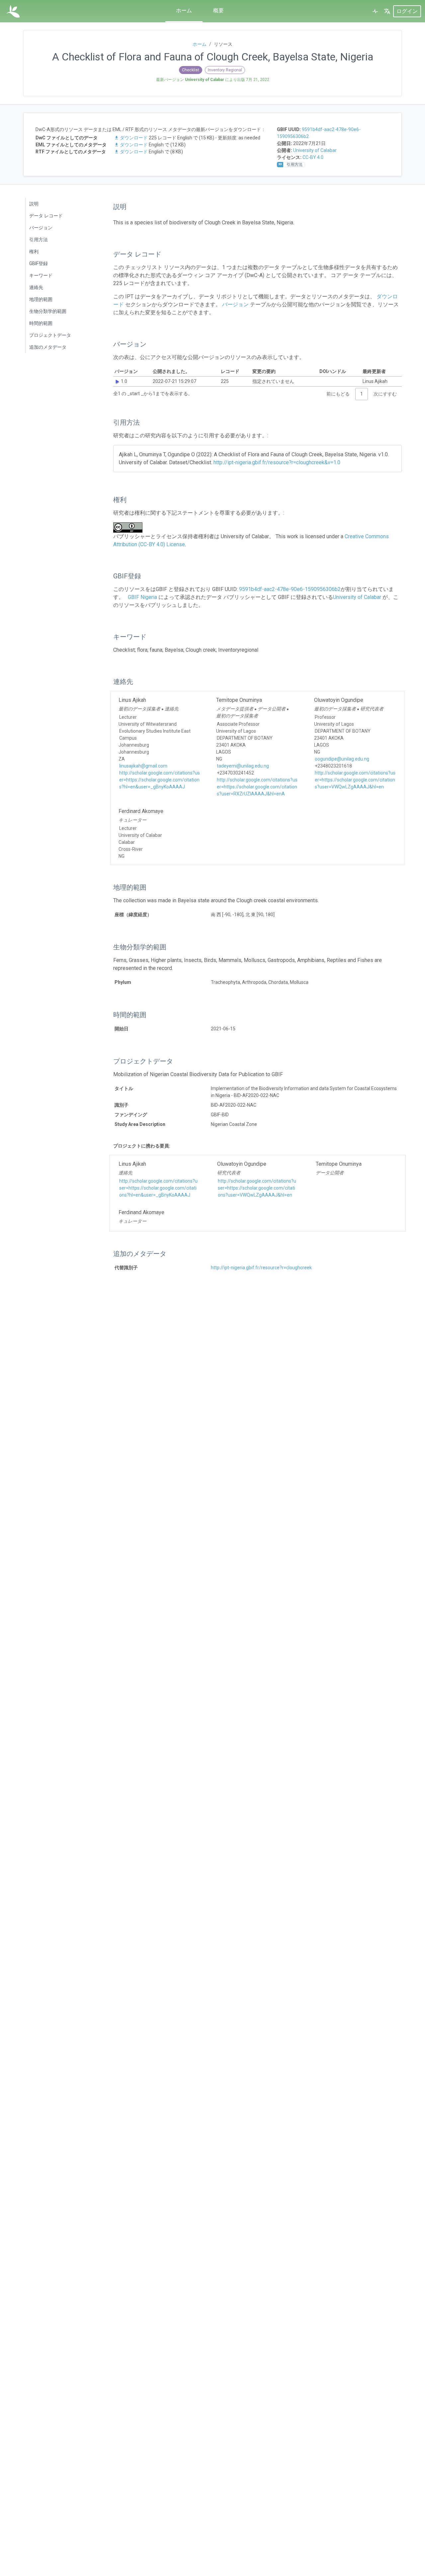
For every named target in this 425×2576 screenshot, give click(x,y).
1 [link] (362, 394)
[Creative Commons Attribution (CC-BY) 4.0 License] (130, 527)
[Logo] (13, 11)
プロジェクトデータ (50, 335)
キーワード (41, 275)
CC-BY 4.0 (313, 157)
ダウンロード (134, 138)
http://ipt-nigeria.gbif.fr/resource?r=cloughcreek (261, 1268)
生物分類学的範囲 (48, 311)
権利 (34, 252)
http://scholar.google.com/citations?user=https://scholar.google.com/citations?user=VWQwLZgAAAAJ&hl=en (355, 780)
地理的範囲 (41, 299)
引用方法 (39, 240)
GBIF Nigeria (142, 597)
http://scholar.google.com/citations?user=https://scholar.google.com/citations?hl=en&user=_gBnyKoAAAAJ (160, 780)
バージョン (41, 228)
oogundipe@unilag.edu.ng (342, 759)
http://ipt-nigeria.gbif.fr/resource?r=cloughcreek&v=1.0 (277, 462)
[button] (387, 11)
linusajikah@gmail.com (143, 766)
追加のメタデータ (48, 347)
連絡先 (36, 287)
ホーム (184, 10)
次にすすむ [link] (385, 394)
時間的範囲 (41, 323)
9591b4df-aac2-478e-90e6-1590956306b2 (290, 589)
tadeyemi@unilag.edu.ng (243, 766)
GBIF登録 (39, 263)
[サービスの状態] (375, 11)
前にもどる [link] (338, 394)
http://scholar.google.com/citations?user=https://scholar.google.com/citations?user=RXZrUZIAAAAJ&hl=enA (257, 787)
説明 (34, 204)
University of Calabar (315, 150)
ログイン (407, 11)
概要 (218, 10)
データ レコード (46, 216)
